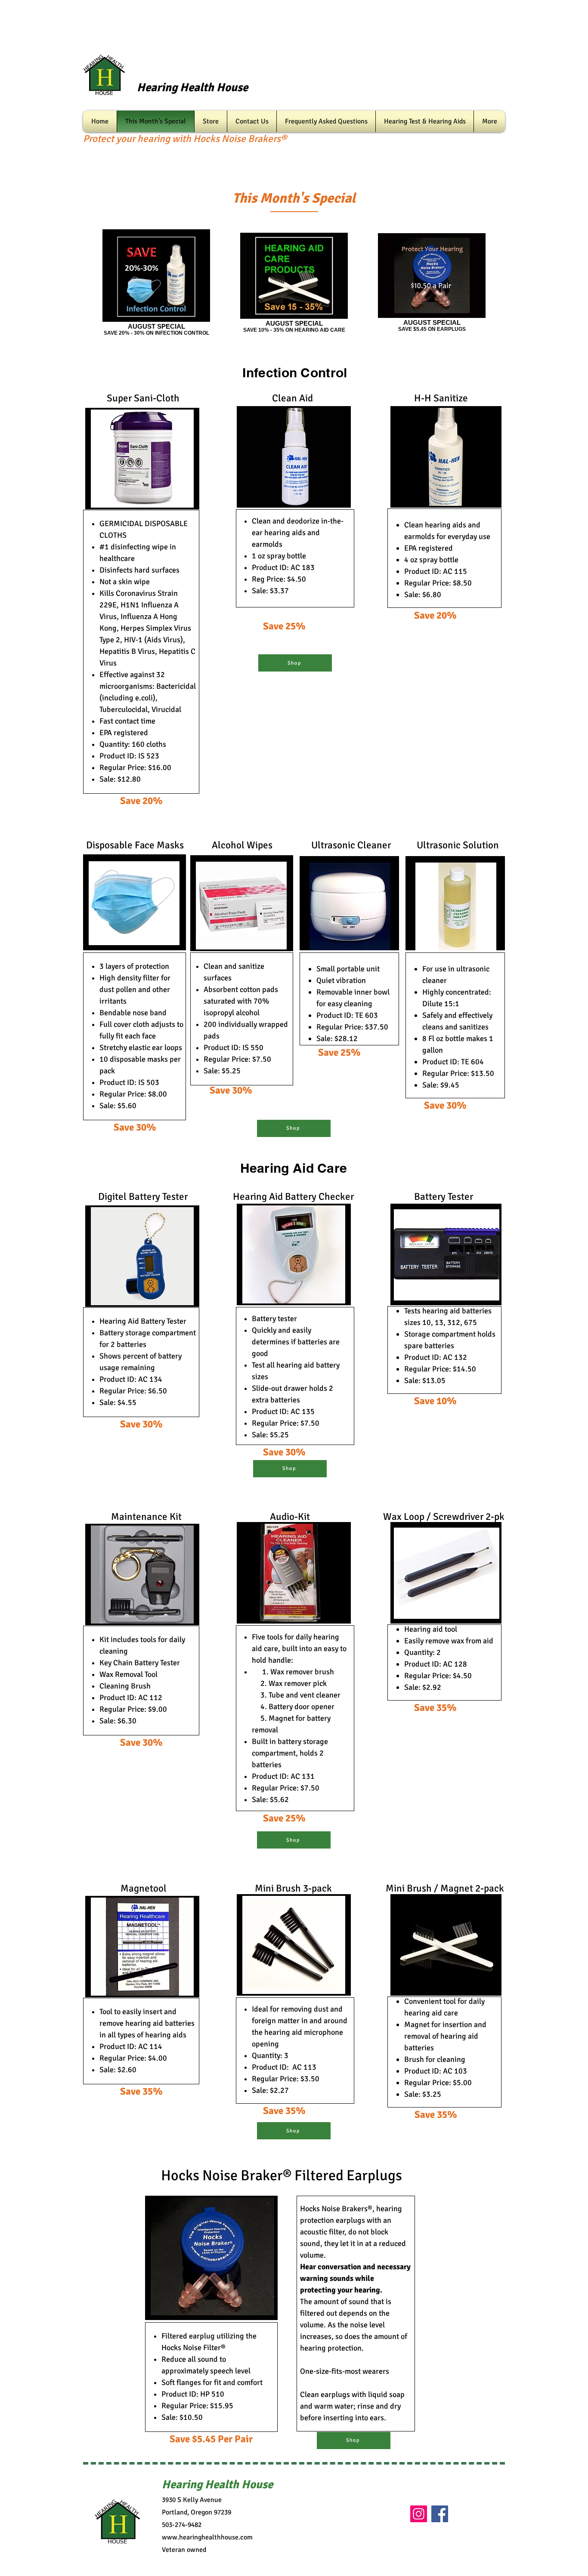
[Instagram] (419, 2514)
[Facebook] (440, 2514)
